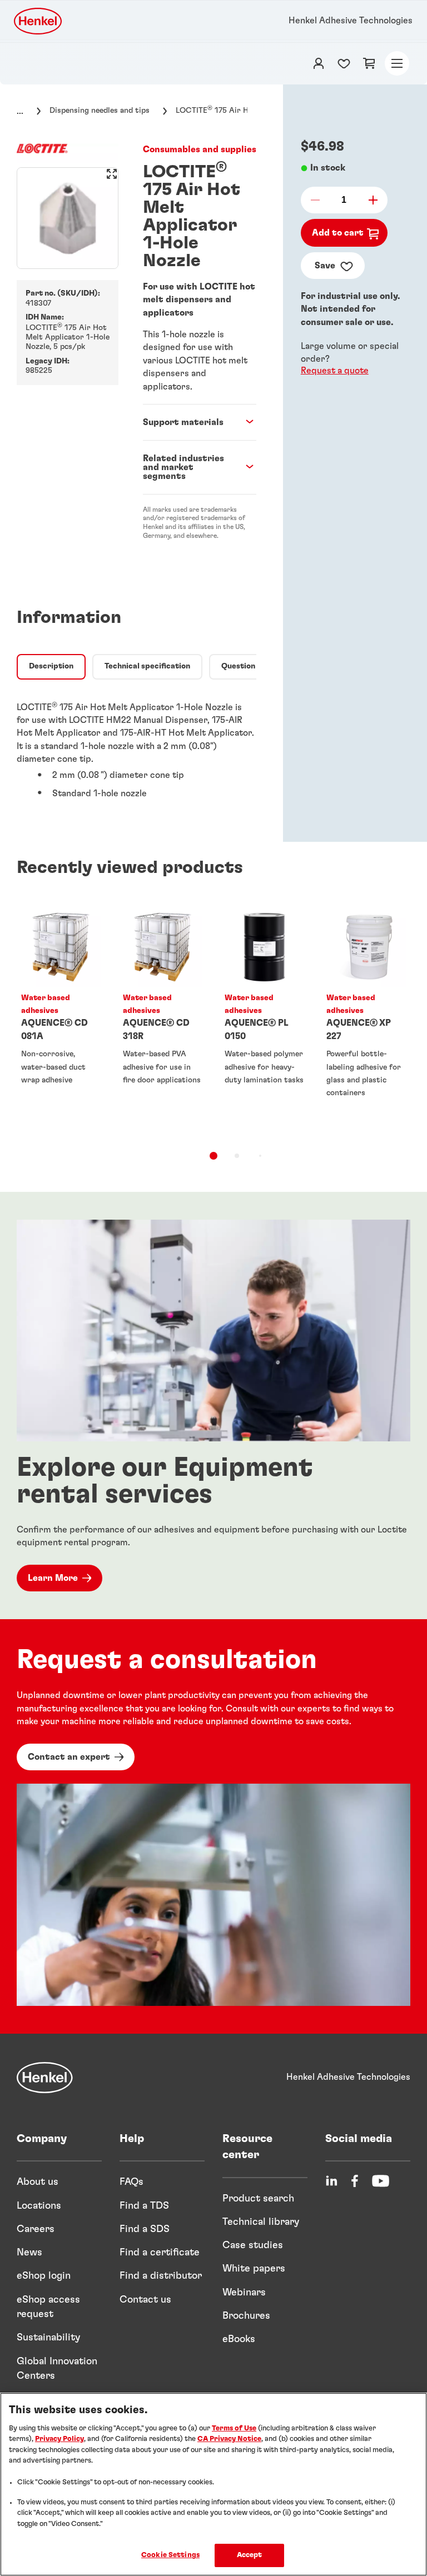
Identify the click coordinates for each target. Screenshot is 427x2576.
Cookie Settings (170, 2555)
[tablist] (213, 1156)
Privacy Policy (59, 2439)
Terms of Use (234, 2428)
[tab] (51, 667)
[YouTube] (381, 2181)
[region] (213, 2484)
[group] (68, 218)
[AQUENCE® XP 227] (366, 1020)
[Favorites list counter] (344, 63)
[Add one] (370, 200)
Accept (250, 2555)
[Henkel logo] (39, 21)
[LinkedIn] (331, 2181)
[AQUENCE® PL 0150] (264, 1020)
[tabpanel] (136, 748)
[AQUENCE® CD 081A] (61, 1020)
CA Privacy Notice (229, 2439)
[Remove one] (319, 200)
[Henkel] (45, 2078)
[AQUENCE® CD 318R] (163, 1020)
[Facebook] (355, 2181)
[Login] (319, 63)
